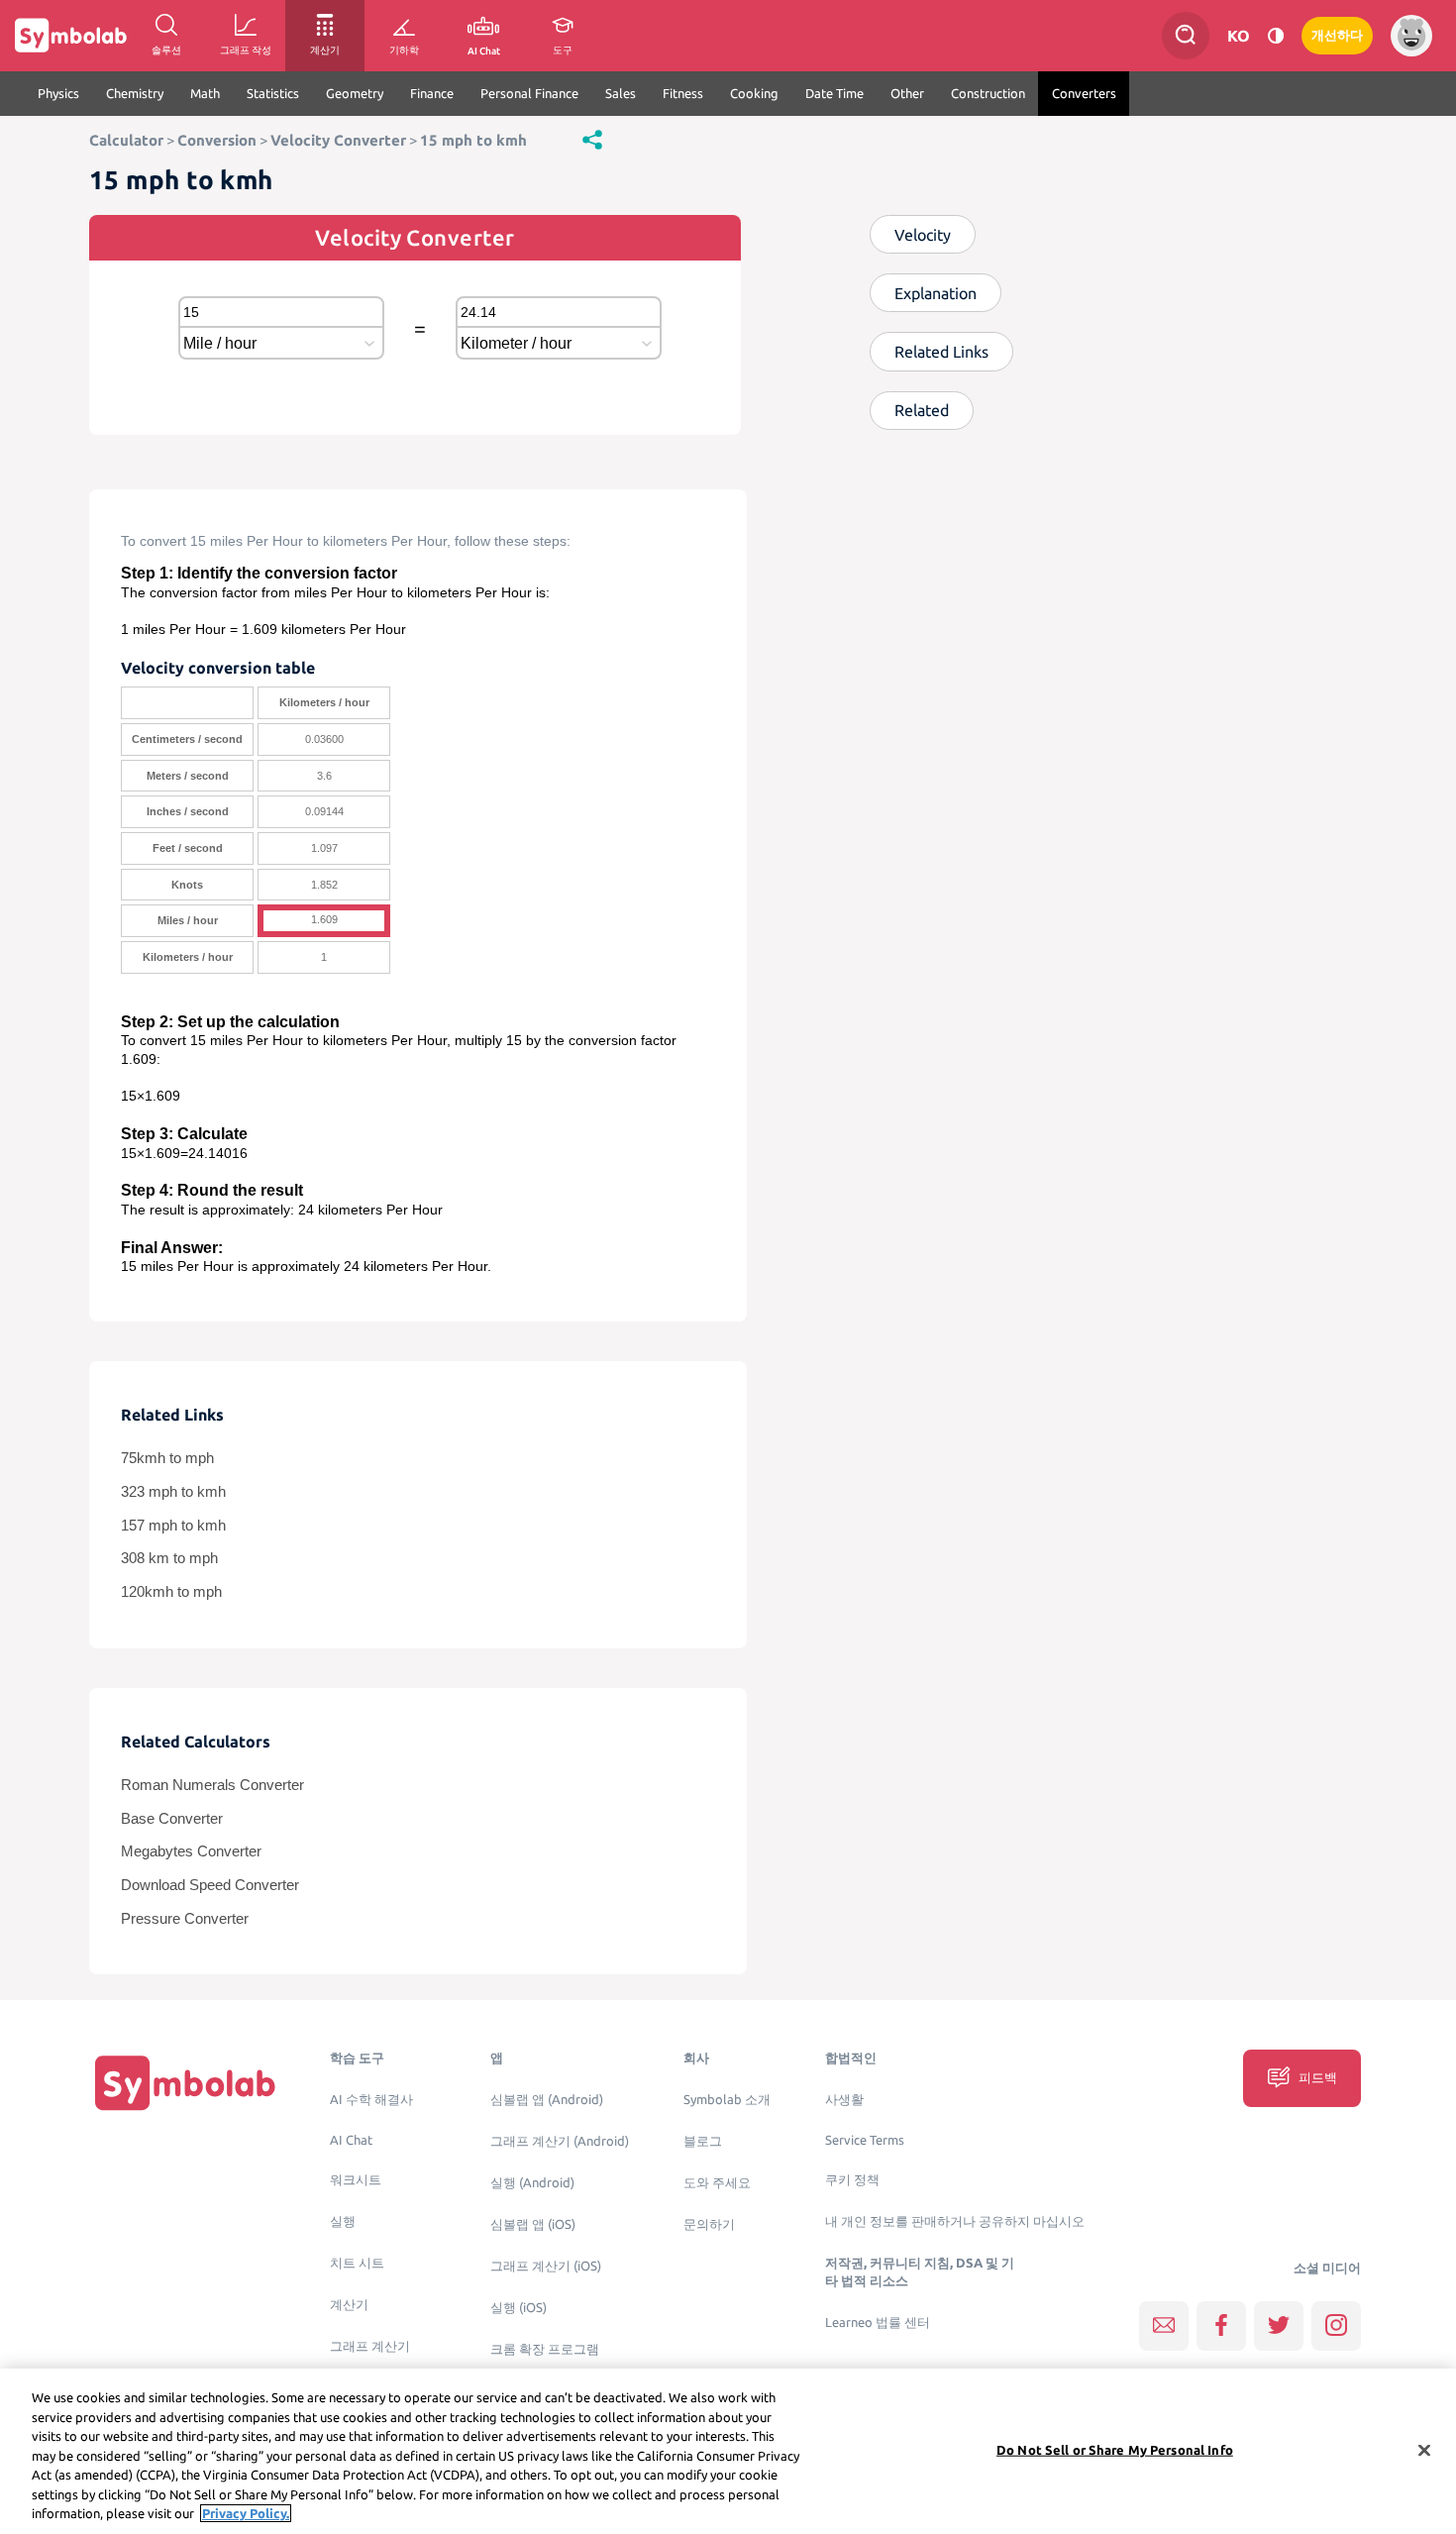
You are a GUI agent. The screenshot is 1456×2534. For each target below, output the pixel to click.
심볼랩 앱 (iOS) (533, 2224)
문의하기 (709, 2224)
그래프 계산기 (370, 2346)
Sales (621, 93)
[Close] (1424, 2450)
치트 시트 (357, 2263)
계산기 (349, 2305)
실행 (343, 2221)
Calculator (126, 140)
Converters (1084, 93)
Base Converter (172, 1819)
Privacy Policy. (246, 2513)
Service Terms (865, 2140)
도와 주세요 (717, 2183)
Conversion (217, 140)
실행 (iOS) (519, 2308)
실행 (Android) (532, 2183)
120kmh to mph (171, 1592)
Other (907, 93)
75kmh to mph (167, 1458)
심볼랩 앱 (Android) (547, 2100)
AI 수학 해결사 (371, 2100)
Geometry (355, 93)
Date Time (834, 93)
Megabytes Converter (191, 1851)
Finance (432, 93)
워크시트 (356, 2180)
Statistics (273, 93)
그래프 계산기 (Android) (560, 2141)
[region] (728, 2451)
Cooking (754, 93)
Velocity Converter (338, 140)
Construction (988, 93)
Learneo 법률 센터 (878, 2323)
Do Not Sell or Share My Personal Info (1115, 2449)
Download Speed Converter (210, 1885)
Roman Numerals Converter (212, 1785)
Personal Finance (529, 93)
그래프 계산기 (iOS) (546, 2266)
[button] (592, 139)
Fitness (683, 93)
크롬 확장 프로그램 (545, 2349)
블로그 (703, 2141)
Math (205, 93)
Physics (58, 93)
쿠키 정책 (852, 2180)
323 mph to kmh (173, 1492)
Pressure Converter (185, 1919)
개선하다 (1337, 35)
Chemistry (135, 93)
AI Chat (351, 2140)
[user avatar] (1411, 36)
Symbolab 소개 (727, 2100)
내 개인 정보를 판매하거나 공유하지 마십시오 (955, 2221)
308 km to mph (169, 1558)
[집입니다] (185, 2083)
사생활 (844, 2100)
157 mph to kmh (173, 1526)
